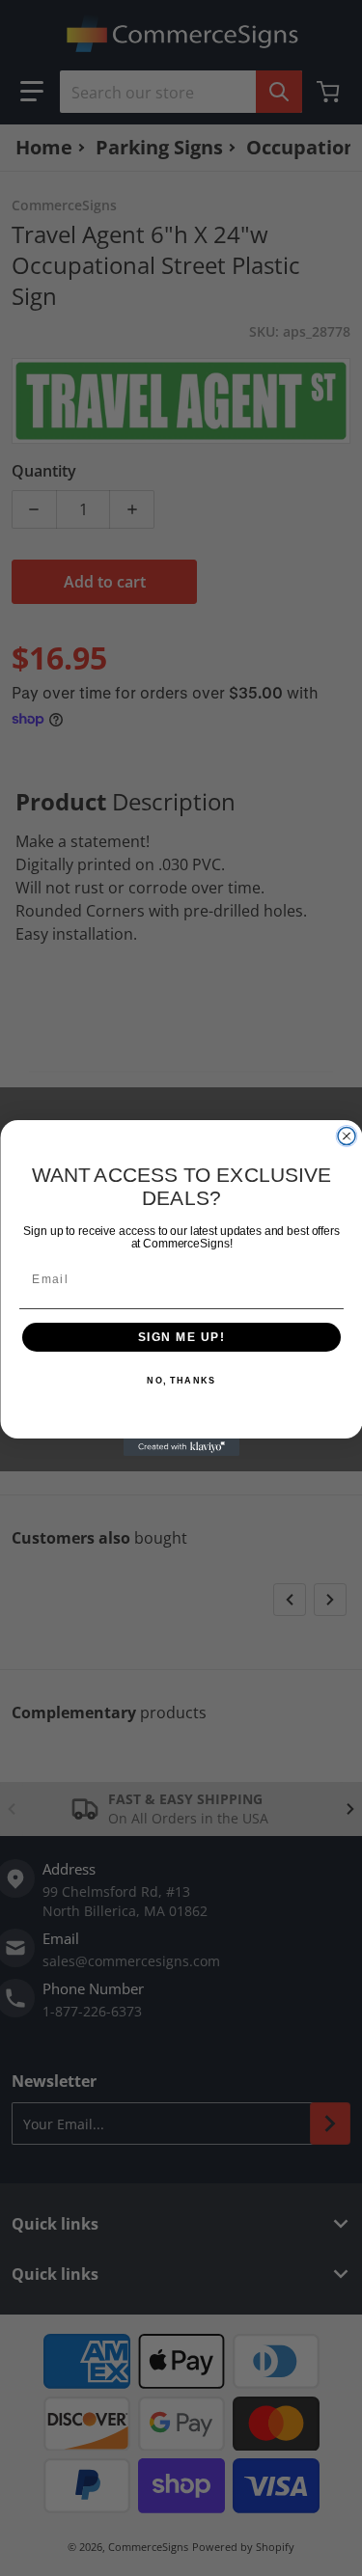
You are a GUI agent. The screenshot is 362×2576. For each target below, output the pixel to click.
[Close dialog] (347, 1137)
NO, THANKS (181, 1381)
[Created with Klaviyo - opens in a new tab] (181, 1447)
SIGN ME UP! (181, 1338)
